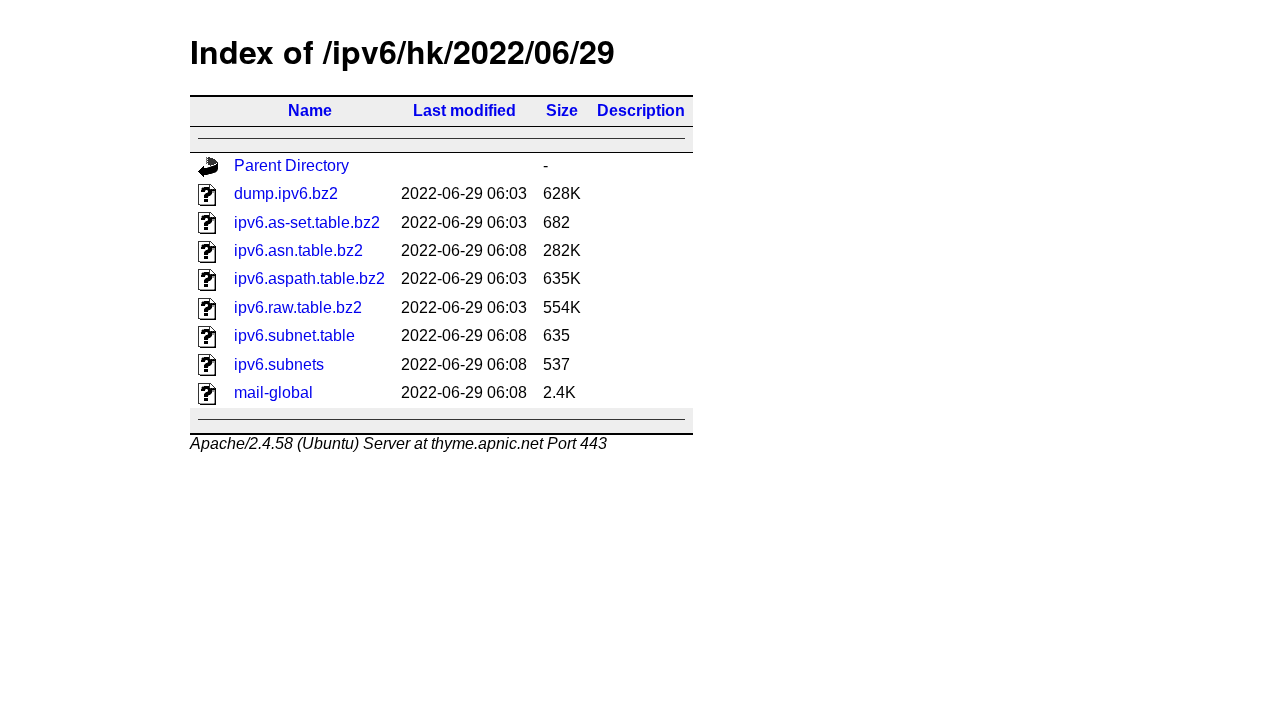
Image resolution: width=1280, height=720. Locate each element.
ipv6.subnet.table (294, 335)
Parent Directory (291, 165)
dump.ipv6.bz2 (286, 193)
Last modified (464, 110)
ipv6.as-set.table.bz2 (307, 222)
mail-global (273, 392)
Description (641, 110)
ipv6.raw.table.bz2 (298, 307)
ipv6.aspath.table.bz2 (309, 278)
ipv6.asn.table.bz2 (298, 250)
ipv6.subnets (279, 364)
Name (310, 110)
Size (562, 110)
